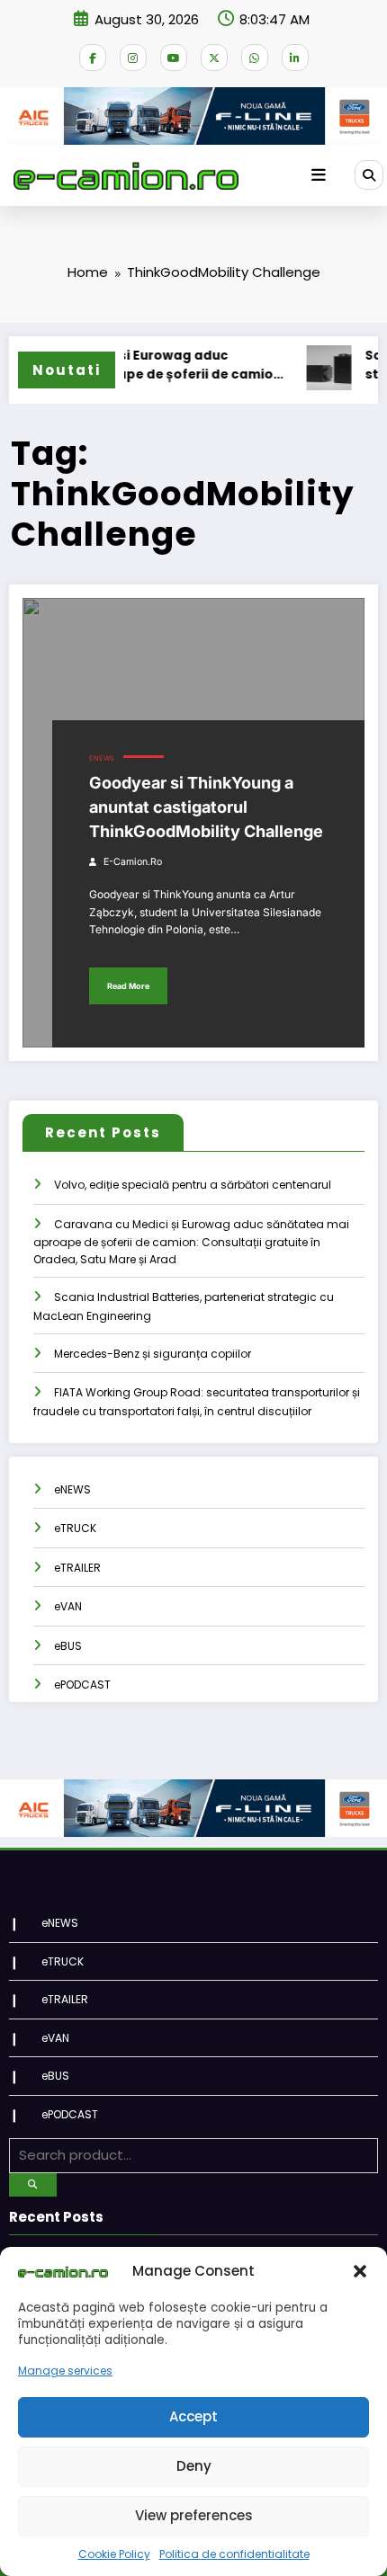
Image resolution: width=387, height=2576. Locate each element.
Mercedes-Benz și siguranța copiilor (153, 1354)
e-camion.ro (133, 862)
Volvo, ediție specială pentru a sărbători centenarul (193, 1185)
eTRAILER (77, 1568)
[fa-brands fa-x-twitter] (214, 58)
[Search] (369, 174)
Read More (128, 986)
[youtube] (174, 58)
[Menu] (319, 175)
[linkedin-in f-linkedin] (295, 58)
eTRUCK (75, 1528)
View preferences (194, 2515)
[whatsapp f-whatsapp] (255, 58)
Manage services (65, 2371)
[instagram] (133, 58)
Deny (194, 2466)
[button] (360, 2271)
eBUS (68, 1646)
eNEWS (102, 758)
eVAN (68, 1606)
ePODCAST (82, 1685)
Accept (193, 2416)
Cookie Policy (114, 2554)
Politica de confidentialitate (234, 2554)
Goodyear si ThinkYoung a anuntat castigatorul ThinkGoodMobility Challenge (206, 807)
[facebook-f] (93, 58)
